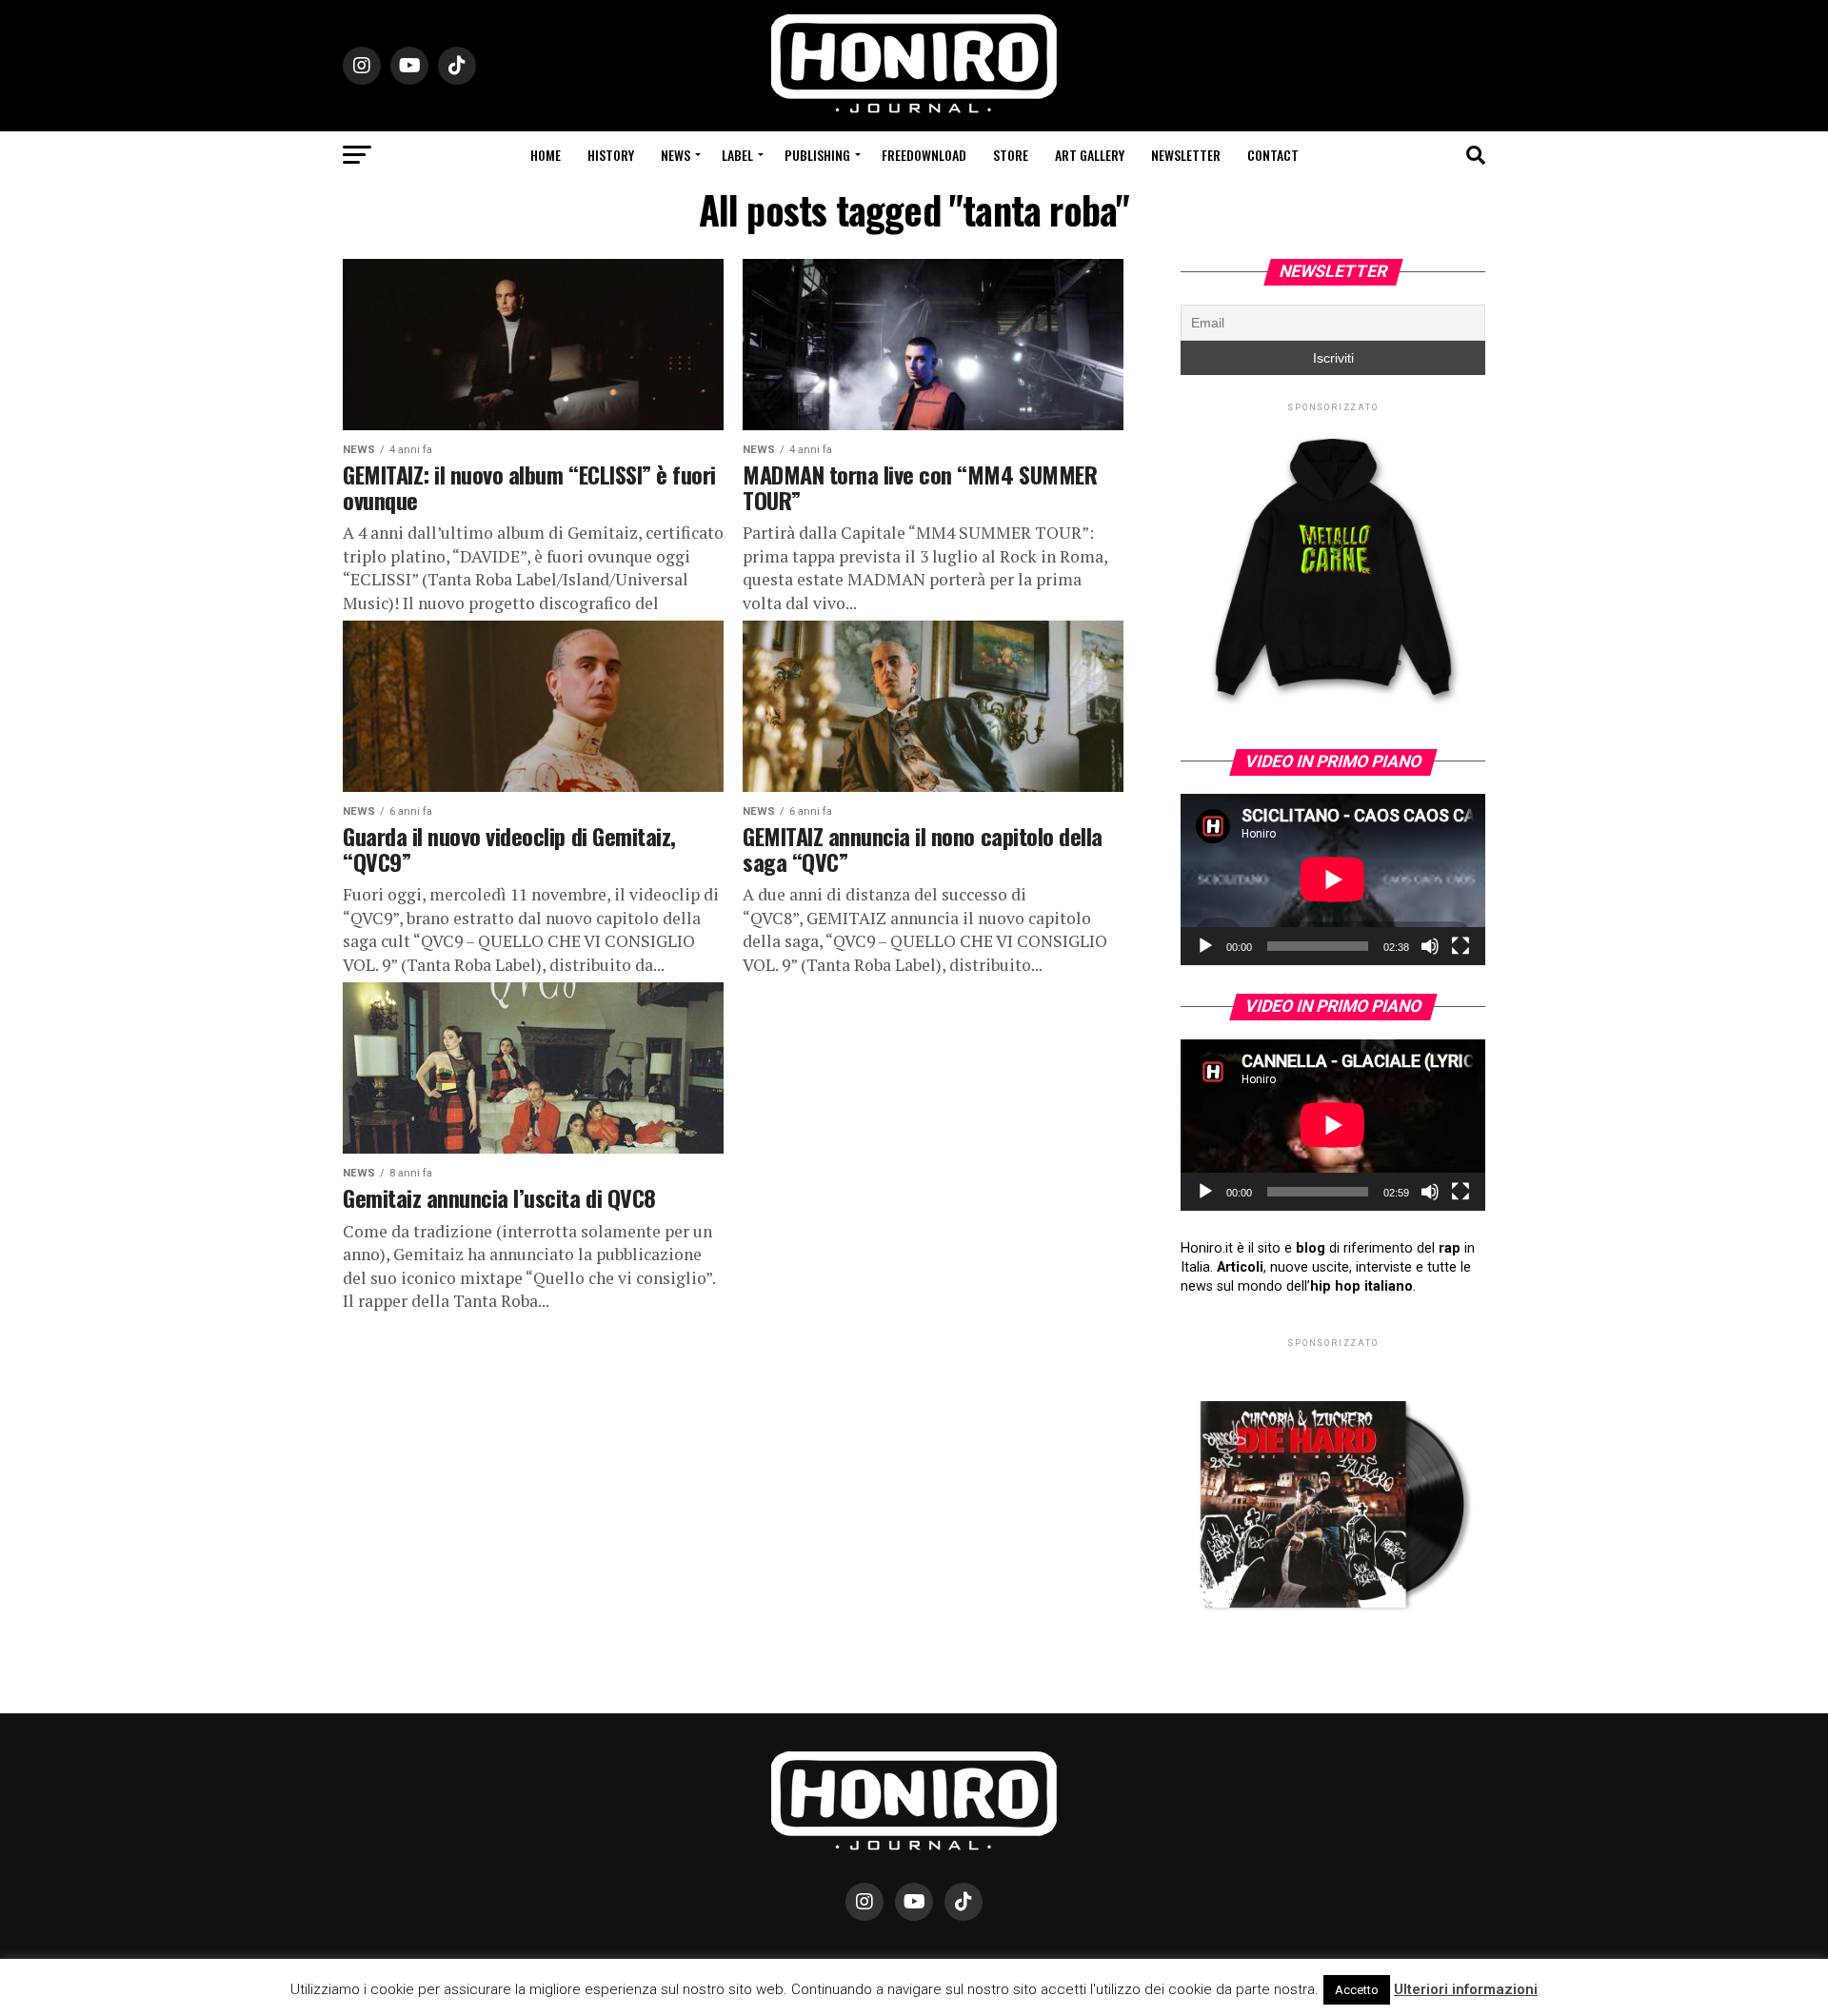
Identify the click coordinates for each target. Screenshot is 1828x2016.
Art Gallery (1090, 155)
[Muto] (1430, 946)
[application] (1333, 880)
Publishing (817, 155)
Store (1011, 155)
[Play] (1205, 946)
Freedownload (924, 155)
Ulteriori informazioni (1466, 1989)
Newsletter (1186, 155)
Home (546, 155)
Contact (1273, 155)
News (676, 155)
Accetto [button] (1357, 1990)
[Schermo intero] (1460, 946)
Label (737, 155)
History (611, 155)
